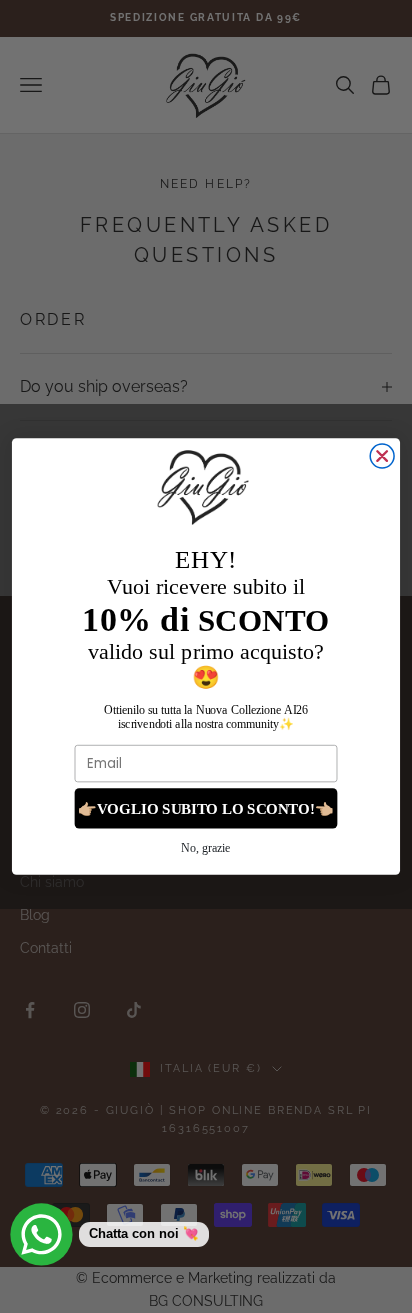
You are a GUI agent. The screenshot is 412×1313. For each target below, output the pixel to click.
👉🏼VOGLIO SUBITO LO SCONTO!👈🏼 (206, 808)
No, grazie (205, 848)
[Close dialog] (382, 456)
